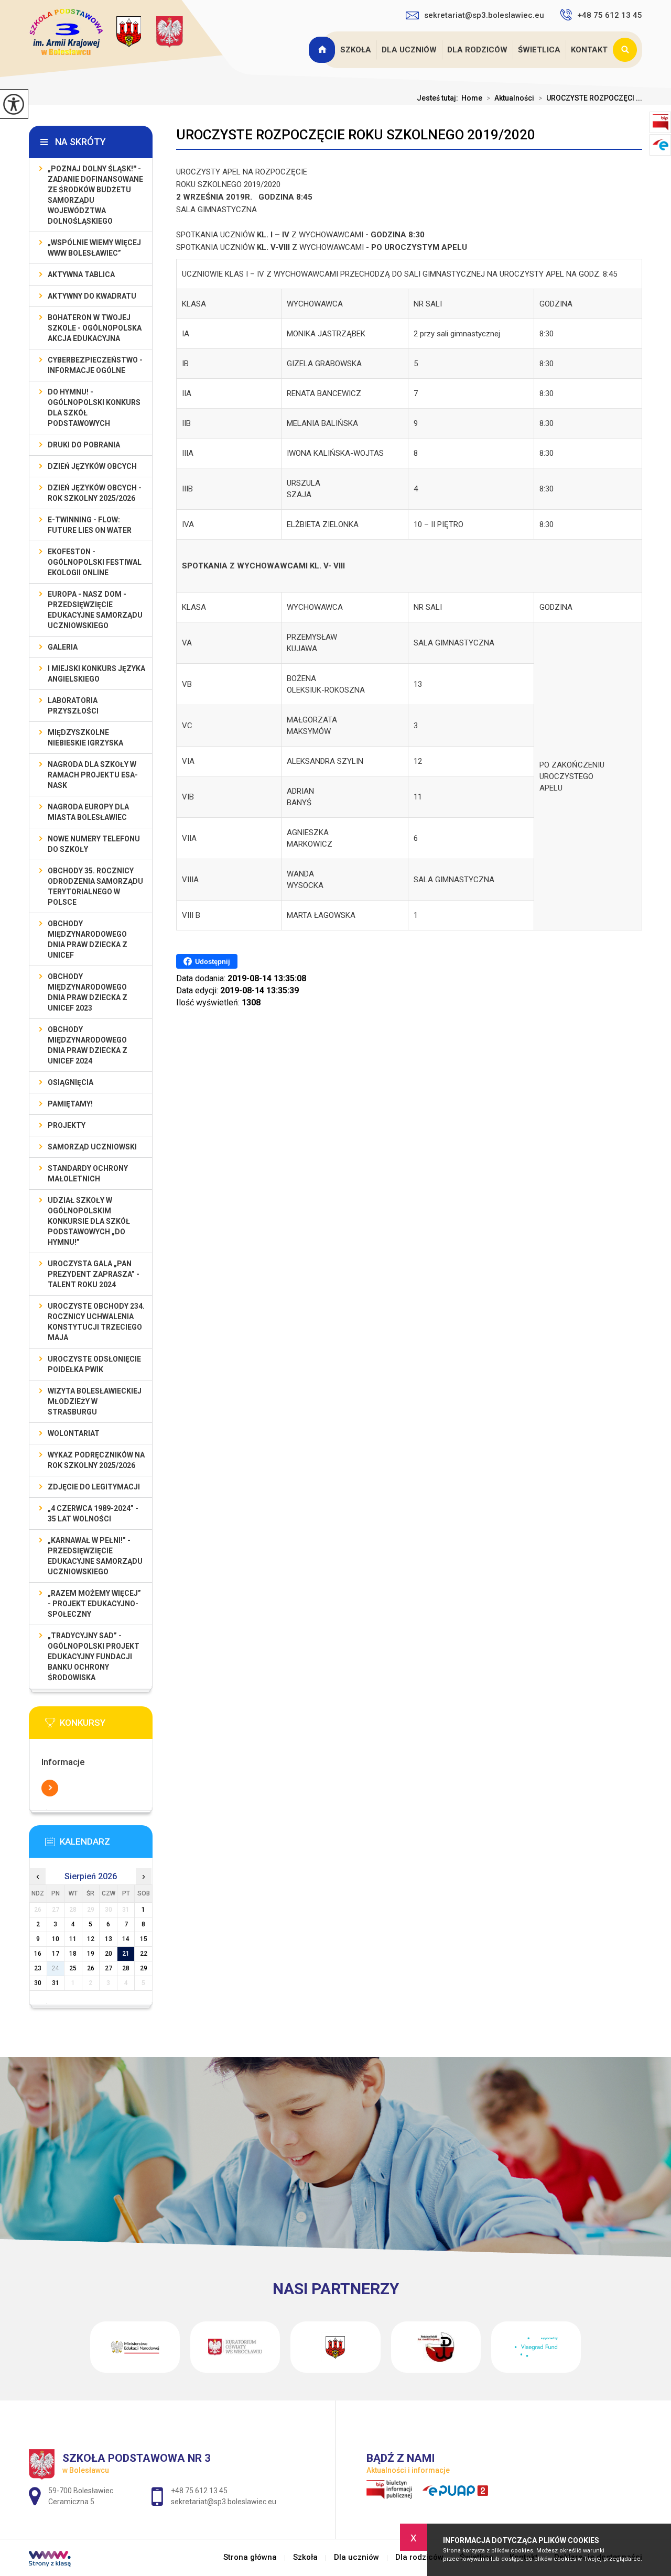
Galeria (63, 647)
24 (56, 1968)
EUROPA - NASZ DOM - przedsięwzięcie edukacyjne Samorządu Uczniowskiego (95, 610)
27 (109, 1968)
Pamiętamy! (70, 1104)
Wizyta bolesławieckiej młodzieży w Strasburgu (95, 1401)
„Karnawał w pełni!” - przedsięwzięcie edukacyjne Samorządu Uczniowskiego (95, 1556)
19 (91, 1954)
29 (144, 1968)
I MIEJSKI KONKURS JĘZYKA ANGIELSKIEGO (96, 674)
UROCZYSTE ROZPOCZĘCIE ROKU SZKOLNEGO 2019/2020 (356, 135)
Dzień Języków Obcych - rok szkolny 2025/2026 (95, 493)
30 (38, 1983)
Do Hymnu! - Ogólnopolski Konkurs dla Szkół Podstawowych (94, 408)
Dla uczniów (409, 50)
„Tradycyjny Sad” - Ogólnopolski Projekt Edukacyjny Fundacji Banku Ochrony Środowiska (94, 1657)
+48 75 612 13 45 (610, 15)
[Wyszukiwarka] (627, 50)
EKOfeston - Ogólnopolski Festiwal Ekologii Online (95, 562)
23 (38, 1968)
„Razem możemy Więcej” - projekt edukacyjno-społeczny (94, 1604)
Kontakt (589, 50)
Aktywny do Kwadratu (92, 296)
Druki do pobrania (84, 445)
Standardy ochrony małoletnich (88, 1174)
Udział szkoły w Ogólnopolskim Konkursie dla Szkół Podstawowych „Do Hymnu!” (89, 1221)
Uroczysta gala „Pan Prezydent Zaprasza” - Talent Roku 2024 (94, 1274)
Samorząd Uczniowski (92, 1147)
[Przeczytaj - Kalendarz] (106, 1845)
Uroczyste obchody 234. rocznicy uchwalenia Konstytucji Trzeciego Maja (96, 1322)
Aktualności (510, 98)
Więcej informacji (50, 1788)
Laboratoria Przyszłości (73, 706)
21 (126, 1954)
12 (91, 1939)
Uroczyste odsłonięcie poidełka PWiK (94, 1364)
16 (38, 1954)
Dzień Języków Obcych (92, 466)
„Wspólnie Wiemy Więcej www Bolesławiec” (94, 248)
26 (91, 1968)
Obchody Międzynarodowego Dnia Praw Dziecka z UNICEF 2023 (88, 992)
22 (144, 1954)
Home (472, 98)
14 (126, 1939)
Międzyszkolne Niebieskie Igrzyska (85, 738)
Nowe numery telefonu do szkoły (94, 844)
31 (56, 1983)
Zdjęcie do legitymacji (94, 1487)
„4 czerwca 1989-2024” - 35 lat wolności (93, 1514)
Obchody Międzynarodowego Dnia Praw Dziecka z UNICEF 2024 (88, 1045)
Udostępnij (213, 962)
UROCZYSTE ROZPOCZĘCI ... (590, 98)
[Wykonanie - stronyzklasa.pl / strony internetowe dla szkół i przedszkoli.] (50, 2560)
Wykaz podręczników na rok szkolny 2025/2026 (96, 1460)
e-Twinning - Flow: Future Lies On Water (90, 525)
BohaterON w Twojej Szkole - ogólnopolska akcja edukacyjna (95, 328)
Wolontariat (74, 1433)
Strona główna (323, 50)
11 (73, 1939)
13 (109, 1939)
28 (126, 1968)
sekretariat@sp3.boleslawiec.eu (484, 15)
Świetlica (539, 50)
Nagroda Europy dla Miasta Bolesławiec (88, 812)
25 (73, 1968)
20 (109, 1954)
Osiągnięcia (71, 1082)
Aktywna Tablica (81, 275)
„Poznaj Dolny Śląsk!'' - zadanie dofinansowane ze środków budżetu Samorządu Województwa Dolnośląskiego (95, 195)
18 (73, 1954)
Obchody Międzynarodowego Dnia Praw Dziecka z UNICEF (88, 939)
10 (56, 1939)
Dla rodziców (477, 50)
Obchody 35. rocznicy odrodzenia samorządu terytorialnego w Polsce (95, 886)
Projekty (67, 1125)
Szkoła (356, 50)
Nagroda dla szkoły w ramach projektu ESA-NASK (93, 775)
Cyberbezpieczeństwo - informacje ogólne (95, 365)
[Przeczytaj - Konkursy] (106, 1726)
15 (144, 1939)
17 (56, 1954)
